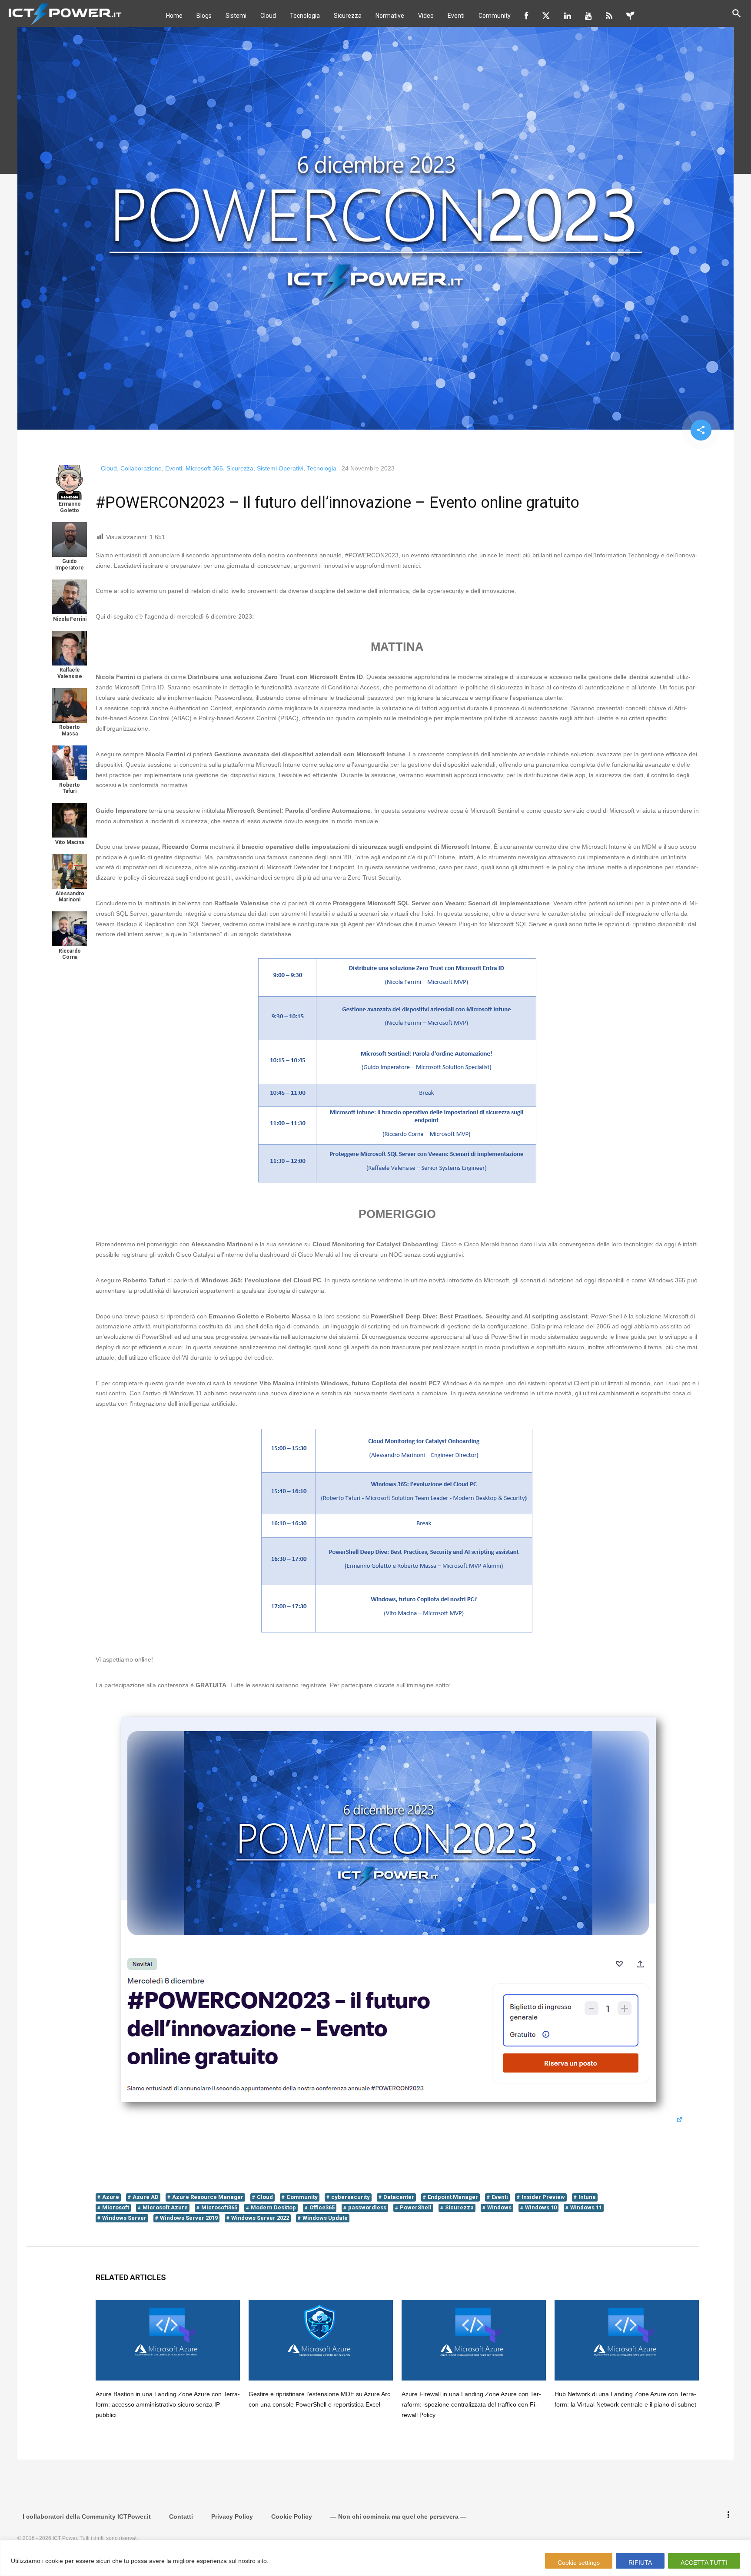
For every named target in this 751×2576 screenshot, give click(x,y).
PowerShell (416, 2207)
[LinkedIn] (568, 16)
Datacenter (399, 2197)
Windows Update (325, 2218)
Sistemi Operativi (280, 468)
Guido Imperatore (70, 564)
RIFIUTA (640, 2563)
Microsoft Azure (165, 2207)
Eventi (456, 16)
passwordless (367, 2207)
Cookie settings (579, 2563)
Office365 (322, 2207)
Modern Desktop (273, 2207)
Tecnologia (305, 16)
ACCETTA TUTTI (704, 2563)
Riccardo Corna (70, 954)
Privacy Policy (232, 2516)
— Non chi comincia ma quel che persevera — (398, 2516)
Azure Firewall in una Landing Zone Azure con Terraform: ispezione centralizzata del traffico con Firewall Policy (471, 2404)
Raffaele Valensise (70, 673)
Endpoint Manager (453, 2197)
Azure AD (146, 2197)
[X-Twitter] (546, 16)
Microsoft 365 (204, 468)
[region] (375, 2558)
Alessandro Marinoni (70, 897)
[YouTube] (588, 16)
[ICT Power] (63, 13)
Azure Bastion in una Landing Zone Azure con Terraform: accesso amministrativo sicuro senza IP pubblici (168, 2404)
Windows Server (124, 2218)
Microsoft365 (219, 2207)
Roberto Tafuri (70, 788)
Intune (587, 2197)
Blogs (204, 16)
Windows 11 (586, 2207)
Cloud (268, 16)
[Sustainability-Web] (630, 16)
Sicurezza (348, 16)
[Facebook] (526, 16)
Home (174, 16)
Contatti (181, 2516)
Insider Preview (543, 2197)
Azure (111, 2197)
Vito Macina (70, 842)
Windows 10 (541, 2207)
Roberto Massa (70, 730)
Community (495, 16)
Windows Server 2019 (189, 2218)
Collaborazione (141, 468)
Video (426, 16)
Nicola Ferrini (70, 619)
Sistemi (236, 16)
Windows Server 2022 (260, 2218)
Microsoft (116, 2207)
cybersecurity (351, 2197)
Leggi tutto (287, 2561)
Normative (390, 16)
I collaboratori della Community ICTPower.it (87, 2516)
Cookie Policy (292, 2516)
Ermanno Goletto (70, 507)
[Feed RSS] (609, 16)
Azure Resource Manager (208, 2197)
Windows (499, 2207)
